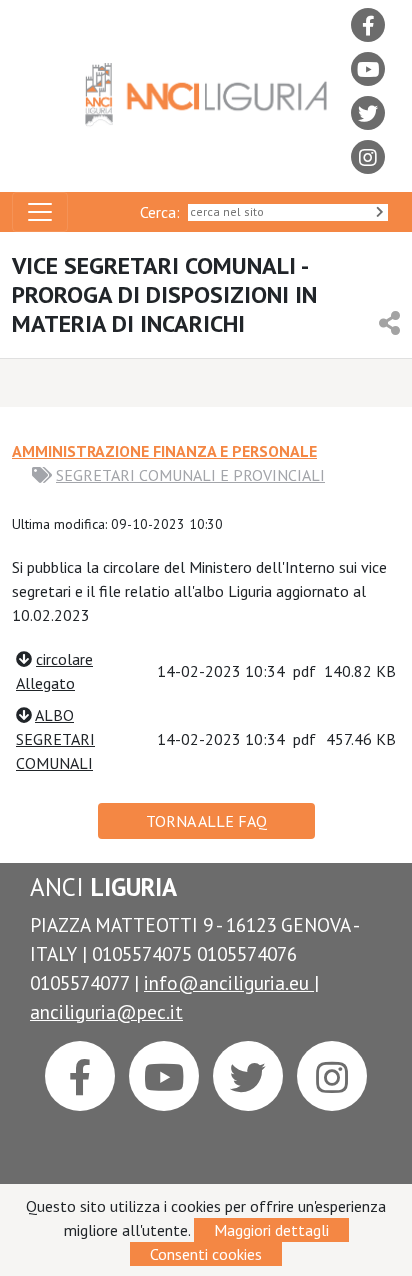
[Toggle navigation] (40, 212)
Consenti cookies (206, 1254)
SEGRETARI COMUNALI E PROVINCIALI (190, 475)
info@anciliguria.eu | (231, 982)
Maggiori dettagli (271, 1230)
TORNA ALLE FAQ (206, 821)
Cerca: (164, 212)
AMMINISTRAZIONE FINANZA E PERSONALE (164, 451)
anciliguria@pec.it (106, 1011)
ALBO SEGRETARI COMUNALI (55, 739)
